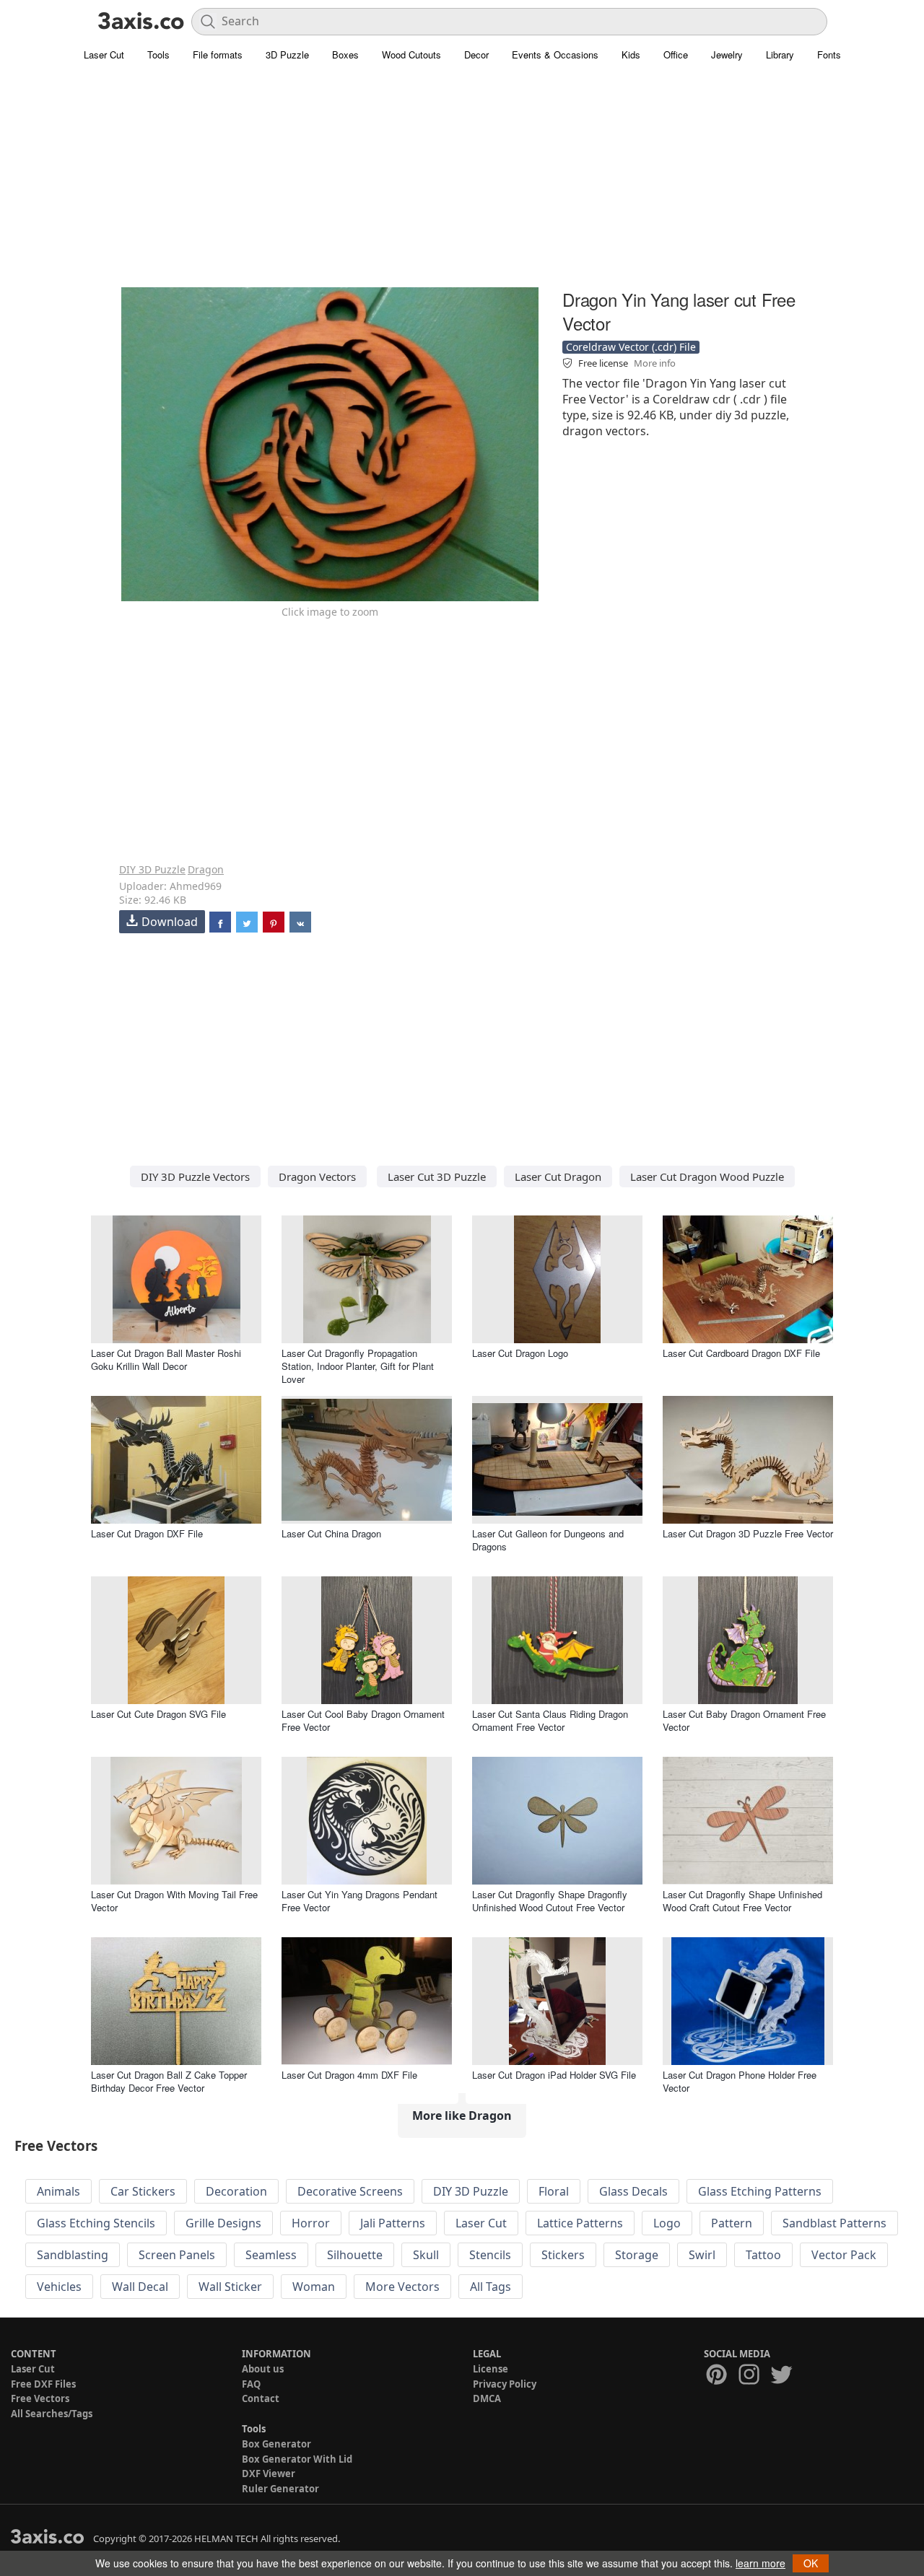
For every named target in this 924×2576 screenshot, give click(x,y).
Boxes (345, 54)
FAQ (251, 2384)
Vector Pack (844, 2255)
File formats (218, 54)
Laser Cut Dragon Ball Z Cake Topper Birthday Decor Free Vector (169, 2081)
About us (263, 2369)
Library (780, 54)
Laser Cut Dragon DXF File (147, 1533)
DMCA (487, 2398)
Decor (476, 54)
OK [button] (811, 2563)
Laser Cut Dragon (558, 1176)
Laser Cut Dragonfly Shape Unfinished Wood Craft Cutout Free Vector (742, 1901)
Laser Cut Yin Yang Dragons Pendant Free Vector (359, 1901)
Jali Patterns (393, 2223)
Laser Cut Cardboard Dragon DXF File (741, 1353)
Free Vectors (40, 2398)
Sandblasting (73, 2255)
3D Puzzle (287, 54)
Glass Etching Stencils (96, 2223)
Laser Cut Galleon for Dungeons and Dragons (548, 1540)
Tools (158, 54)
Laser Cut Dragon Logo (520, 1353)
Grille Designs (223, 2223)
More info (655, 363)
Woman (314, 2287)
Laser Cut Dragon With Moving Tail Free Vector (174, 1901)
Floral (554, 2191)
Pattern (732, 2223)
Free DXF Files (43, 2384)
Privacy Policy (505, 2384)
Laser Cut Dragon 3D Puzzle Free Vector (748, 1533)
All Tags (491, 2287)
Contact (261, 2398)
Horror (311, 2223)
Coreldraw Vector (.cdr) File (631, 347)
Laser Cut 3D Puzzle (437, 1176)
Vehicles (59, 2287)
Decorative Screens (350, 2191)
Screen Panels (177, 2255)
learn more (760, 2563)
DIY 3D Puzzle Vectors (195, 1176)
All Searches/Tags (52, 2414)
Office (676, 54)
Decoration (236, 2191)
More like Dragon (462, 2116)
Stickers (563, 2255)
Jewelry (727, 54)
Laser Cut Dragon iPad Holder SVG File (554, 2075)
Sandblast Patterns (834, 2223)
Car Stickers (143, 2191)
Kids (631, 54)
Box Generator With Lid (297, 2459)
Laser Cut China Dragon (331, 1533)
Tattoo (763, 2255)
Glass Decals (633, 2191)
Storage (637, 2255)
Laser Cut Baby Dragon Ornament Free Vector (744, 1720)
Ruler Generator (280, 2489)
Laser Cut (104, 54)
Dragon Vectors (317, 1176)
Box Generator (276, 2444)
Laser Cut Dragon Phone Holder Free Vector (740, 2081)
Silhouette (355, 2255)
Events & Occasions (555, 54)
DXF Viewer (269, 2474)
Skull (426, 2255)
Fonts (829, 54)
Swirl (702, 2255)
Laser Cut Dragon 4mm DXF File (349, 2075)
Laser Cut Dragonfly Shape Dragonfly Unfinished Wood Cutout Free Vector (550, 1901)
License (491, 2369)
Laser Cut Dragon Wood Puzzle (707, 1176)
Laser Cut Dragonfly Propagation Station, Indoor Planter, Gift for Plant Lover (358, 1366)
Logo (667, 2223)
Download (170, 922)
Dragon (206, 869)
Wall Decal (140, 2287)
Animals (58, 2191)
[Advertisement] (462, 184)
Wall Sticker (230, 2287)
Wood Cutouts (411, 54)
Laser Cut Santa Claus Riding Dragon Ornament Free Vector (550, 1720)
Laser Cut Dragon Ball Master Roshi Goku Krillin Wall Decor (166, 1359)
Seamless (271, 2255)
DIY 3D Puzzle (152, 869)
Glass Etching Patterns (760, 2191)
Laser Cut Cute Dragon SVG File (158, 1714)
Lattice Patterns (580, 2223)
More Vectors (402, 2287)
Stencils (490, 2255)
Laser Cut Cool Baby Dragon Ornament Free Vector (363, 1720)
